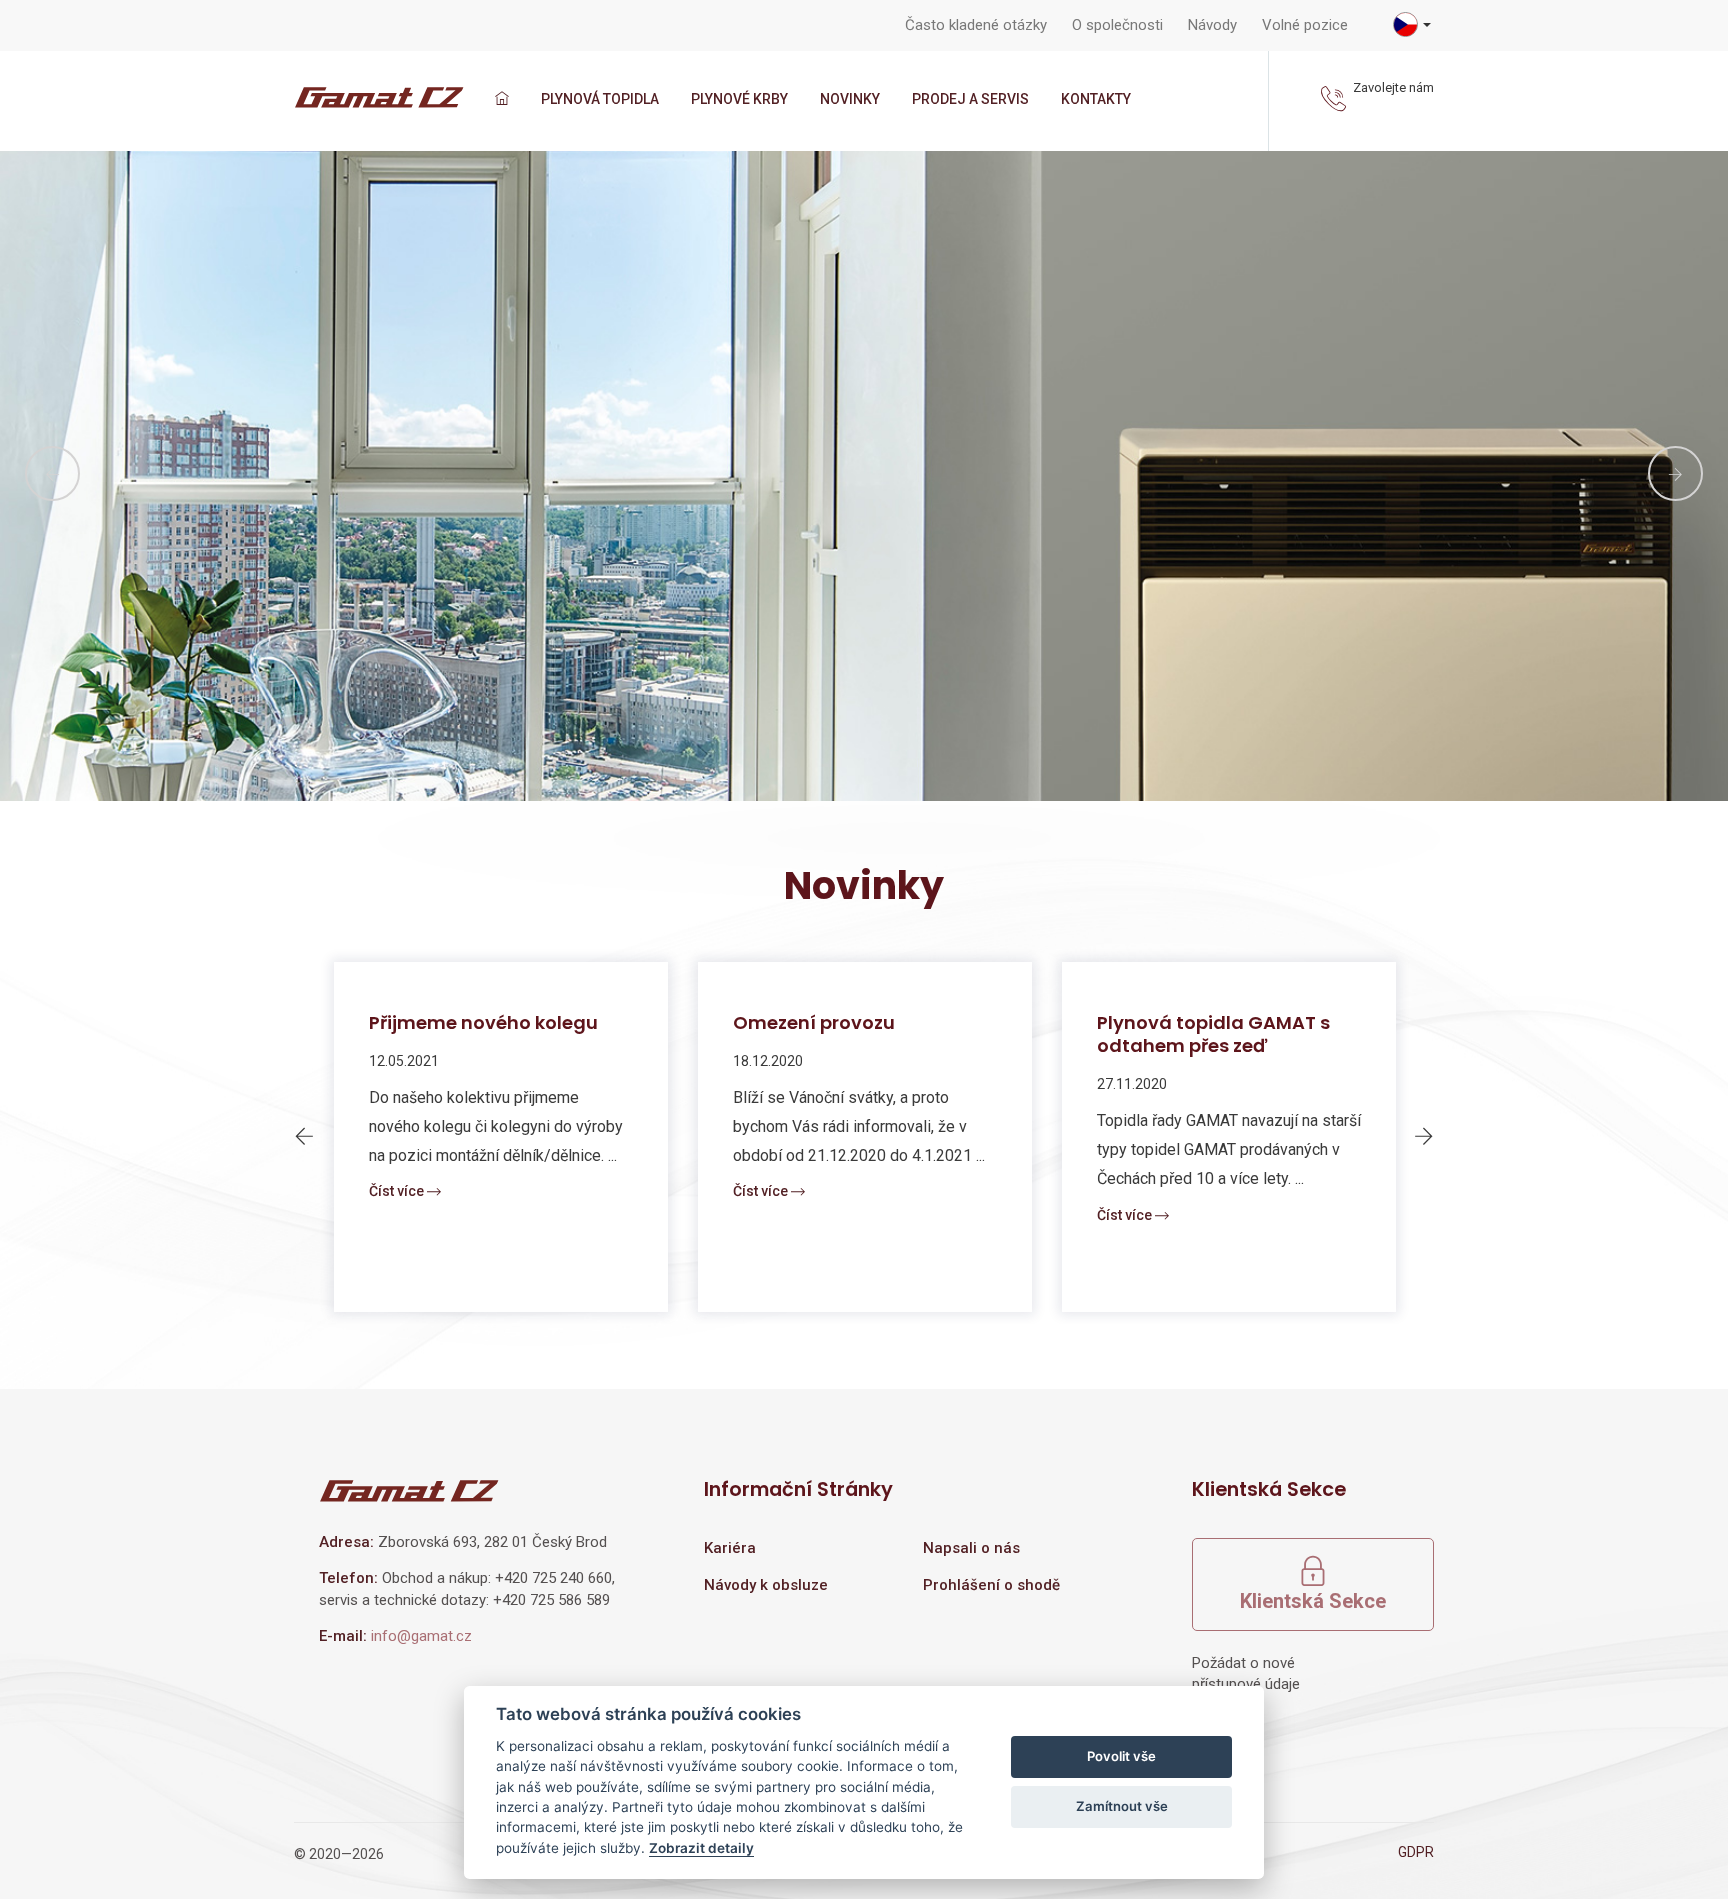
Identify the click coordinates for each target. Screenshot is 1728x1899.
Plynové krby (739, 99)
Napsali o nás (971, 1548)
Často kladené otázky (976, 25)
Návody (1212, 25)
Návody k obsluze (766, 1585)
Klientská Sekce (1313, 1601)
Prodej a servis (970, 99)
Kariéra (730, 1548)
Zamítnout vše (1122, 1806)
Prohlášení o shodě (991, 1585)
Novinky (850, 99)
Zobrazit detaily (701, 1848)
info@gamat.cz (421, 1636)
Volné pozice (1305, 25)
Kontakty (1096, 99)
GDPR (1416, 1852)
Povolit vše (1121, 1756)
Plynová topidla (600, 99)
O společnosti (1117, 25)
